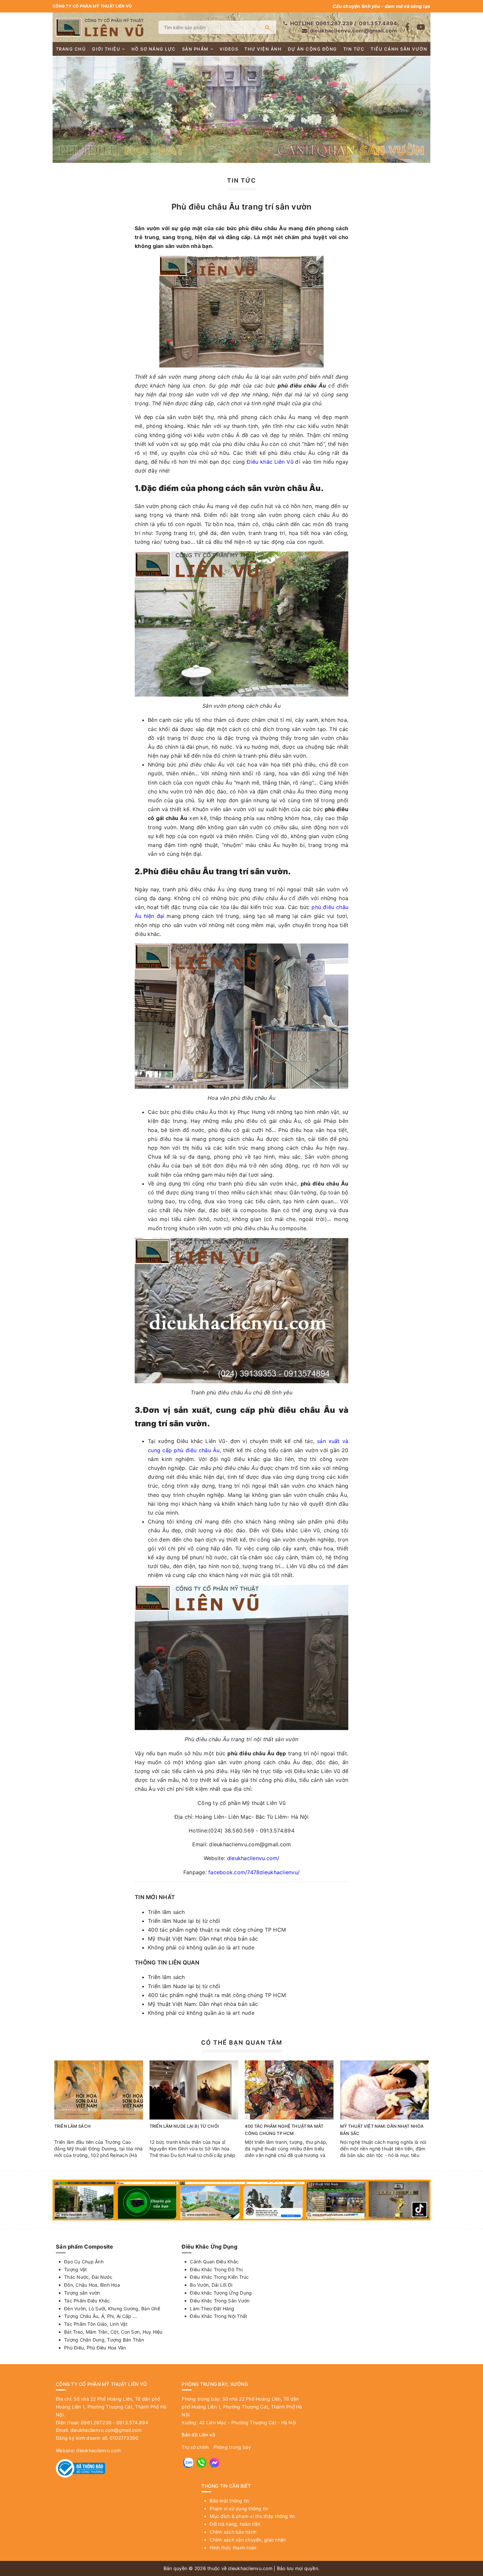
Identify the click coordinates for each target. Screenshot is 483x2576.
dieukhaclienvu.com (98, 2450)
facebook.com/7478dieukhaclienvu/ (254, 1872)
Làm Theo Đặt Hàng (212, 2309)
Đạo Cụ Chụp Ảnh (84, 2262)
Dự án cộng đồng (312, 49)
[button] (420, 90)
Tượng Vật (75, 2269)
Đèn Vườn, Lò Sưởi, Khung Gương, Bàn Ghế (112, 2309)
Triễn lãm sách (166, 1912)
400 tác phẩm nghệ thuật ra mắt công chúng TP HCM (217, 1930)
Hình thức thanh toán (233, 2548)
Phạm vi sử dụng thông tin (239, 2509)
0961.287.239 (334, 23)
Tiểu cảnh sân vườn (399, 49)
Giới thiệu (106, 49)
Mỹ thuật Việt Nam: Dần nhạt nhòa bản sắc (203, 1939)
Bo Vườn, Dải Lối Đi (211, 2285)
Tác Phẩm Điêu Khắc (87, 2301)
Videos (229, 49)
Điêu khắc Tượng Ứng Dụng (221, 2293)
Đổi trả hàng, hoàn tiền (235, 2524)
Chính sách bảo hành (233, 2532)
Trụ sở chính (195, 2447)
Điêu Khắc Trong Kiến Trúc (219, 2277)
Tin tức (354, 49)
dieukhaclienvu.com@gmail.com (353, 31)
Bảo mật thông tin (229, 2501)
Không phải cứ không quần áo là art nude (201, 1947)
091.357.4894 (378, 23)
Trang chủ (71, 49)
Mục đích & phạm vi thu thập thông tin (252, 2516)
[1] (267, 27)
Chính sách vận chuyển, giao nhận (248, 2540)
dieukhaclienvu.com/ (253, 1858)
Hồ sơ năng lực (154, 49)
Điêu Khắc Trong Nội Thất (218, 2316)
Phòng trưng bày (232, 2447)
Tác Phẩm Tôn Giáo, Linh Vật (96, 2324)
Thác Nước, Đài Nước (88, 2277)
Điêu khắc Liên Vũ (271, 462)
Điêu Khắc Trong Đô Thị (216, 2269)
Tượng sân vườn (82, 2293)
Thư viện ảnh (263, 49)
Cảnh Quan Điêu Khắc (214, 2262)
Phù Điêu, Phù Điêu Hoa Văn (95, 2348)
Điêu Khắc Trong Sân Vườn (220, 2301)
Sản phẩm (195, 49)
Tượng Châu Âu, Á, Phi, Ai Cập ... (100, 2316)
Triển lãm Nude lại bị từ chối (184, 1921)
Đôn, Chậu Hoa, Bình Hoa (92, 2285)
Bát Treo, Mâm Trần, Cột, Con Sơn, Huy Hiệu (113, 2332)
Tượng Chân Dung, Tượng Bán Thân (104, 2340)
